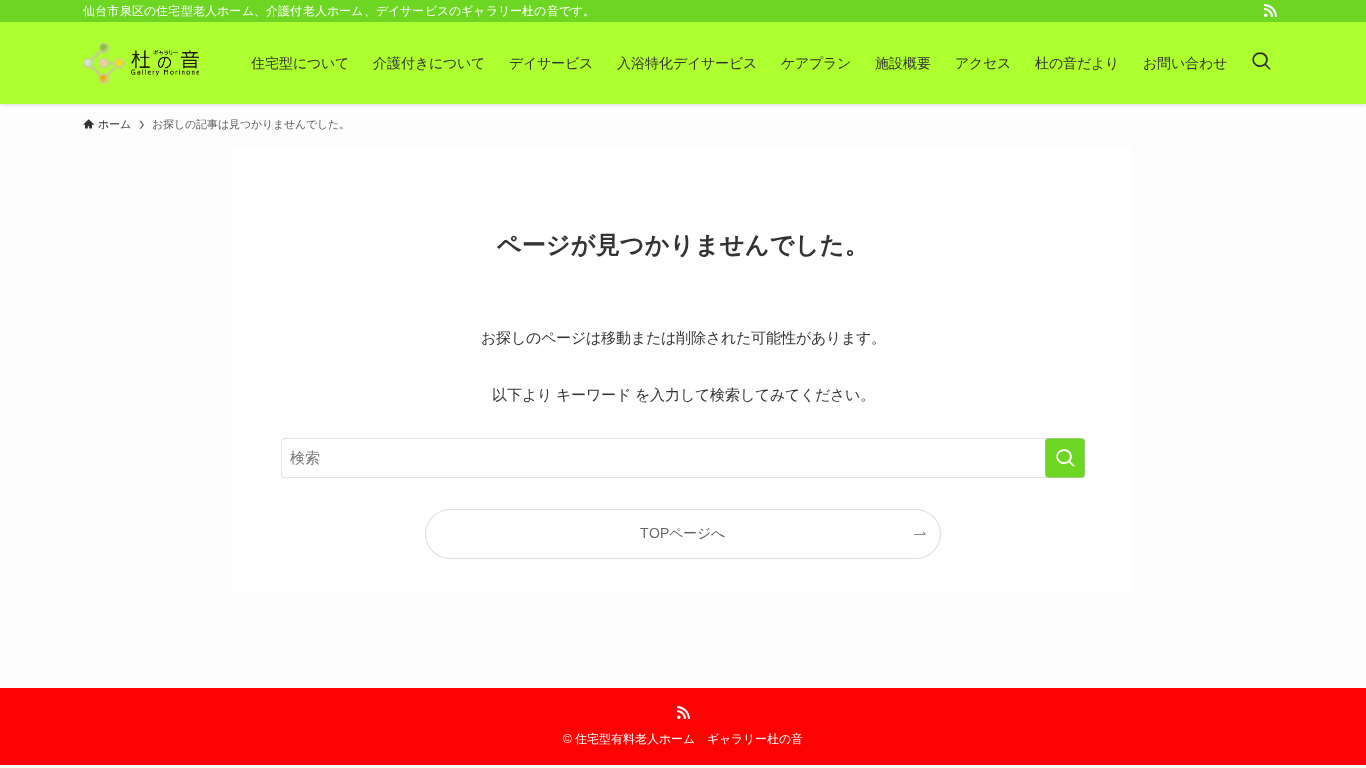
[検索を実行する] (1065, 458)
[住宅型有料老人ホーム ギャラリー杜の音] (141, 63)
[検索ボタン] (1261, 63)
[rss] (1270, 11)
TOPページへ (682, 533)
